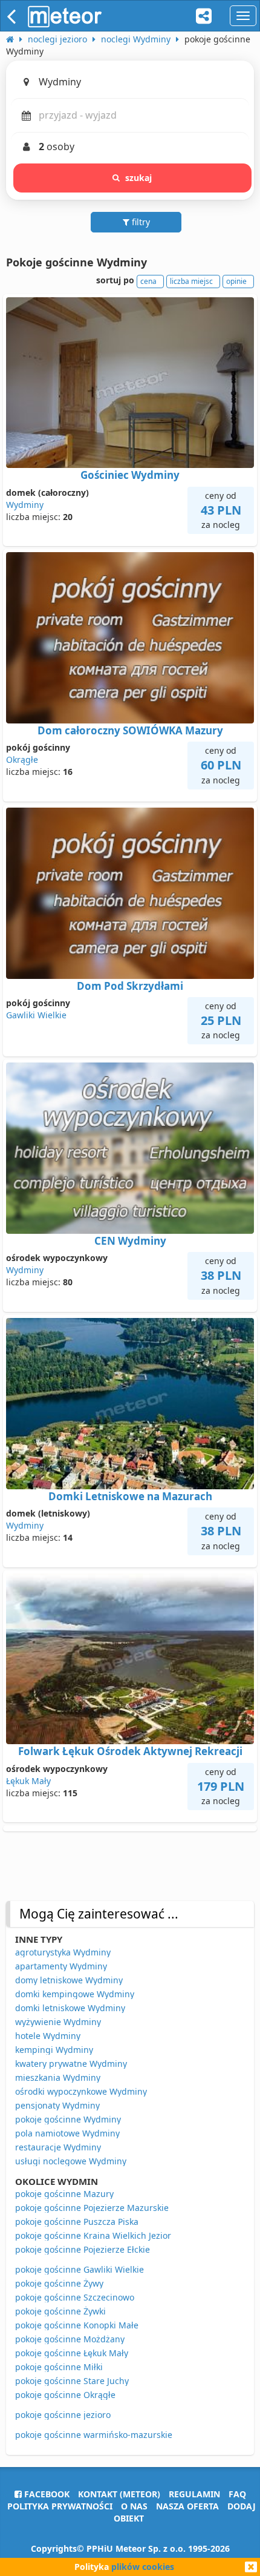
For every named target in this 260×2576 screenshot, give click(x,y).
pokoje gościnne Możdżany (70, 2339)
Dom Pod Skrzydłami (130, 986)
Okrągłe (22, 759)
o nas (134, 2506)
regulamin (194, 2494)
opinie (236, 281)
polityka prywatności (60, 2506)
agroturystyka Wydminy (63, 1952)
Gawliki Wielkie (36, 1015)
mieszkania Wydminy (58, 2077)
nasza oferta (187, 2506)
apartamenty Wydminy (61, 1966)
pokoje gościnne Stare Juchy (72, 2381)
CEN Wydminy (130, 1241)
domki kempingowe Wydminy (75, 1994)
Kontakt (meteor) (119, 2494)
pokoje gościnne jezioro (63, 2415)
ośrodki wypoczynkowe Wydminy (81, 2091)
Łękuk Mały (28, 1781)
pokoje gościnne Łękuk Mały (72, 2353)
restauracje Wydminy (58, 2147)
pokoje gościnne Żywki (60, 2311)
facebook (46, 2494)
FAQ (237, 2494)
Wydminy (25, 505)
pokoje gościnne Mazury (64, 2194)
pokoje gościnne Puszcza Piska (77, 2222)
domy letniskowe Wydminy (69, 1980)
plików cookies (143, 2567)
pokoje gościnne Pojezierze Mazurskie (92, 2208)
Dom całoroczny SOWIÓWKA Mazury (130, 730)
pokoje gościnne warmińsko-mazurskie (94, 2435)
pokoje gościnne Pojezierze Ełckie (83, 2249)
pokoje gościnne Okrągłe (65, 2395)
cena (148, 281)
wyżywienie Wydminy (58, 2022)
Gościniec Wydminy (130, 475)
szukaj (139, 178)
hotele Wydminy (48, 2036)
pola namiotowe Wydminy (67, 2133)
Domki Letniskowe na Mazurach (130, 1496)
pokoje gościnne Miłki (59, 2367)
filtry (140, 222)
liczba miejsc (191, 281)
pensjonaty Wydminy (57, 2105)
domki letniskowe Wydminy (70, 2008)
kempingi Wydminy (54, 2050)
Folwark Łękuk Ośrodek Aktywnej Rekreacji (130, 1751)
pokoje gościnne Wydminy (68, 2119)
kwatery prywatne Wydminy (71, 2064)
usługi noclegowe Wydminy (71, 2161)
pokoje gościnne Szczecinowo (75, 2297)
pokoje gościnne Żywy (59, 2283)
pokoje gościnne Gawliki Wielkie (80, 2269)
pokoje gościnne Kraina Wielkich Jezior (93, 2235)
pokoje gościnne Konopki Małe (77, 2325)
